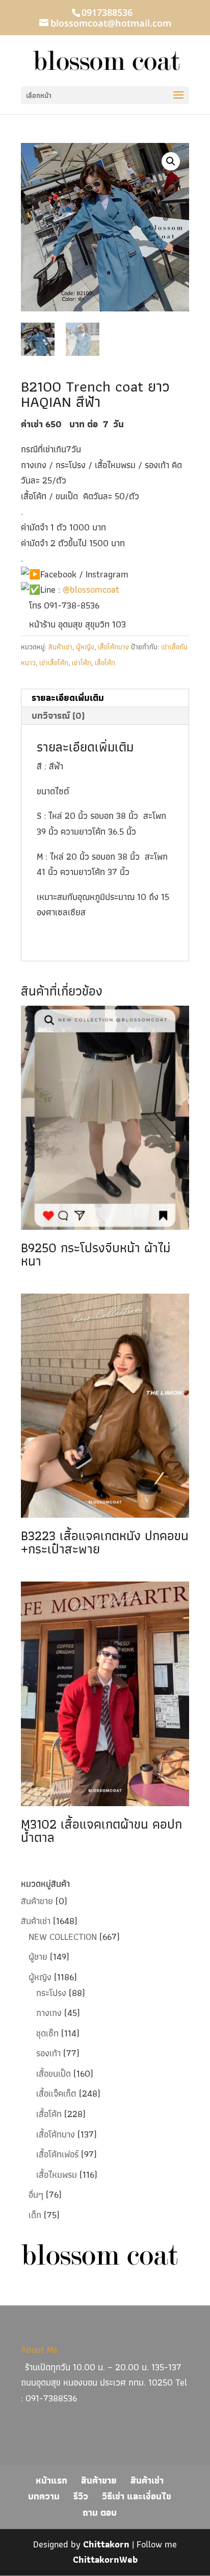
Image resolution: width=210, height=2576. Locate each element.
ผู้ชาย (38, 1957)
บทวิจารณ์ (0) (58, 715)
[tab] (105, 698)
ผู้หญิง (85, 647)
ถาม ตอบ (100, 2512)
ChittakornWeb (105, 2559)
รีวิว (81, 2496)
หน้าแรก (51, 2480)
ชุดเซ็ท (47, 2033)
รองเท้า (48, 2053)
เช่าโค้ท (82, 663)
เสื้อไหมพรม (57, 2174)
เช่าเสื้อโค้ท (54, 663)
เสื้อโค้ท (105, 663)
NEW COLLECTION (63, 1937)
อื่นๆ (36, 2194)
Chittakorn (106, 2544)
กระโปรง (51, 1993)
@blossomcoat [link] (91, 589)
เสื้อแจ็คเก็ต (56, 2093)
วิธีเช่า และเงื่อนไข (137, 2496)
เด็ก (35, 2215)
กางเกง (49, 2013)
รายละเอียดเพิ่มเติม (68, 698)
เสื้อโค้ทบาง (113, 647)
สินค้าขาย (37, 1901)
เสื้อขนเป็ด (54, 2073)
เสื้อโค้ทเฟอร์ (57, 2154)
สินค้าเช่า (60, 647)
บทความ (44, 2496)
